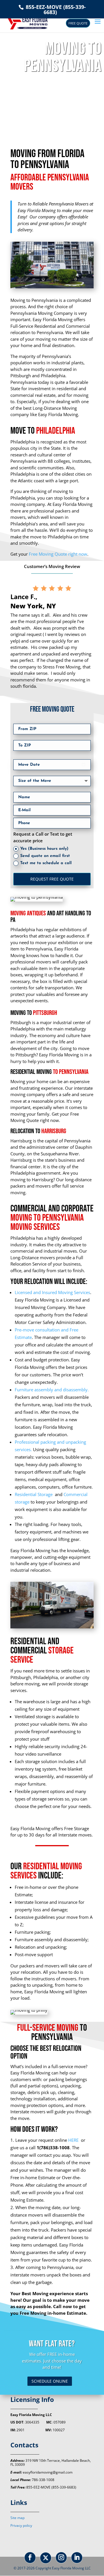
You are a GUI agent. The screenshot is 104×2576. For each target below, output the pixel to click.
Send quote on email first (45, 856)
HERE (73, 2140)
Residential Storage (34, 1494)
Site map (17, 2518)
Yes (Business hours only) (44, 849)
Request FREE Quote (52, 879)
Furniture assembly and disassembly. (52, 1390)
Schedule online (50, 2381)
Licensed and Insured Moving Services (52, 1292)
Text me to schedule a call (46, 863)
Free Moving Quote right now (58, 554)
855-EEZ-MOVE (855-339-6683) (55, 9)
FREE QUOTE (78, 23)
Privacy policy (21, 2525)
